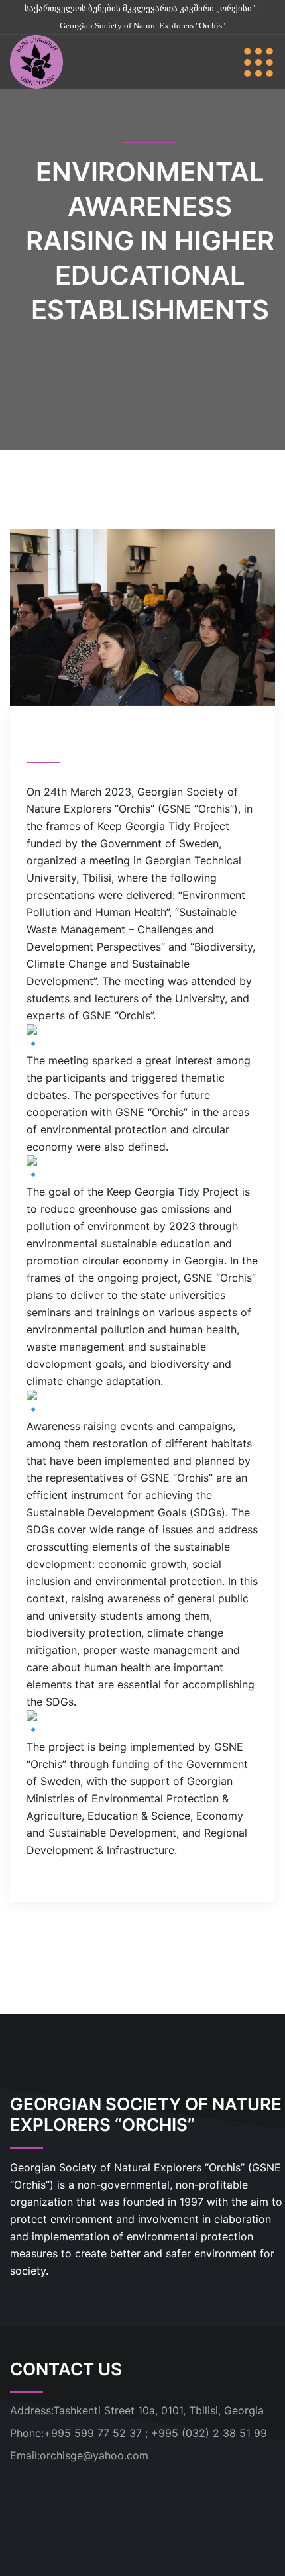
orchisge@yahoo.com (94, 2455)
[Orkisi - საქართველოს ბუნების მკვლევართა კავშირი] (36, 61)
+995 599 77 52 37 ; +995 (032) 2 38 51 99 (155, 2433)
